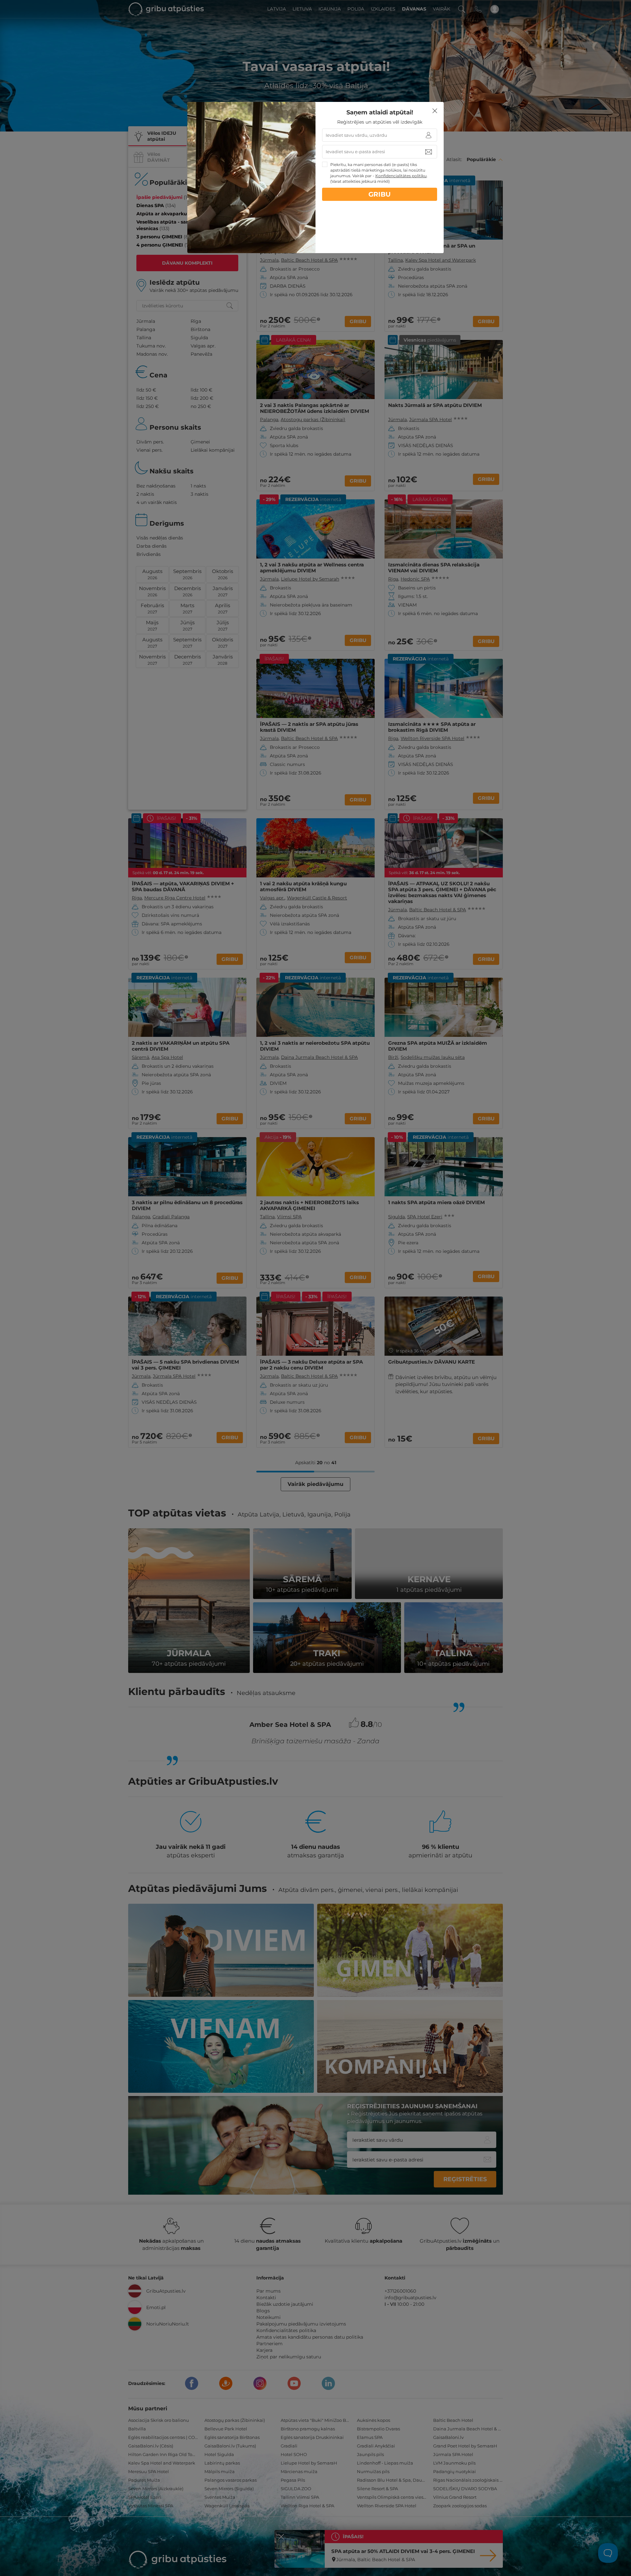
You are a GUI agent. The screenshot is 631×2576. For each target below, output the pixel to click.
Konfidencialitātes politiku (401, 176)
